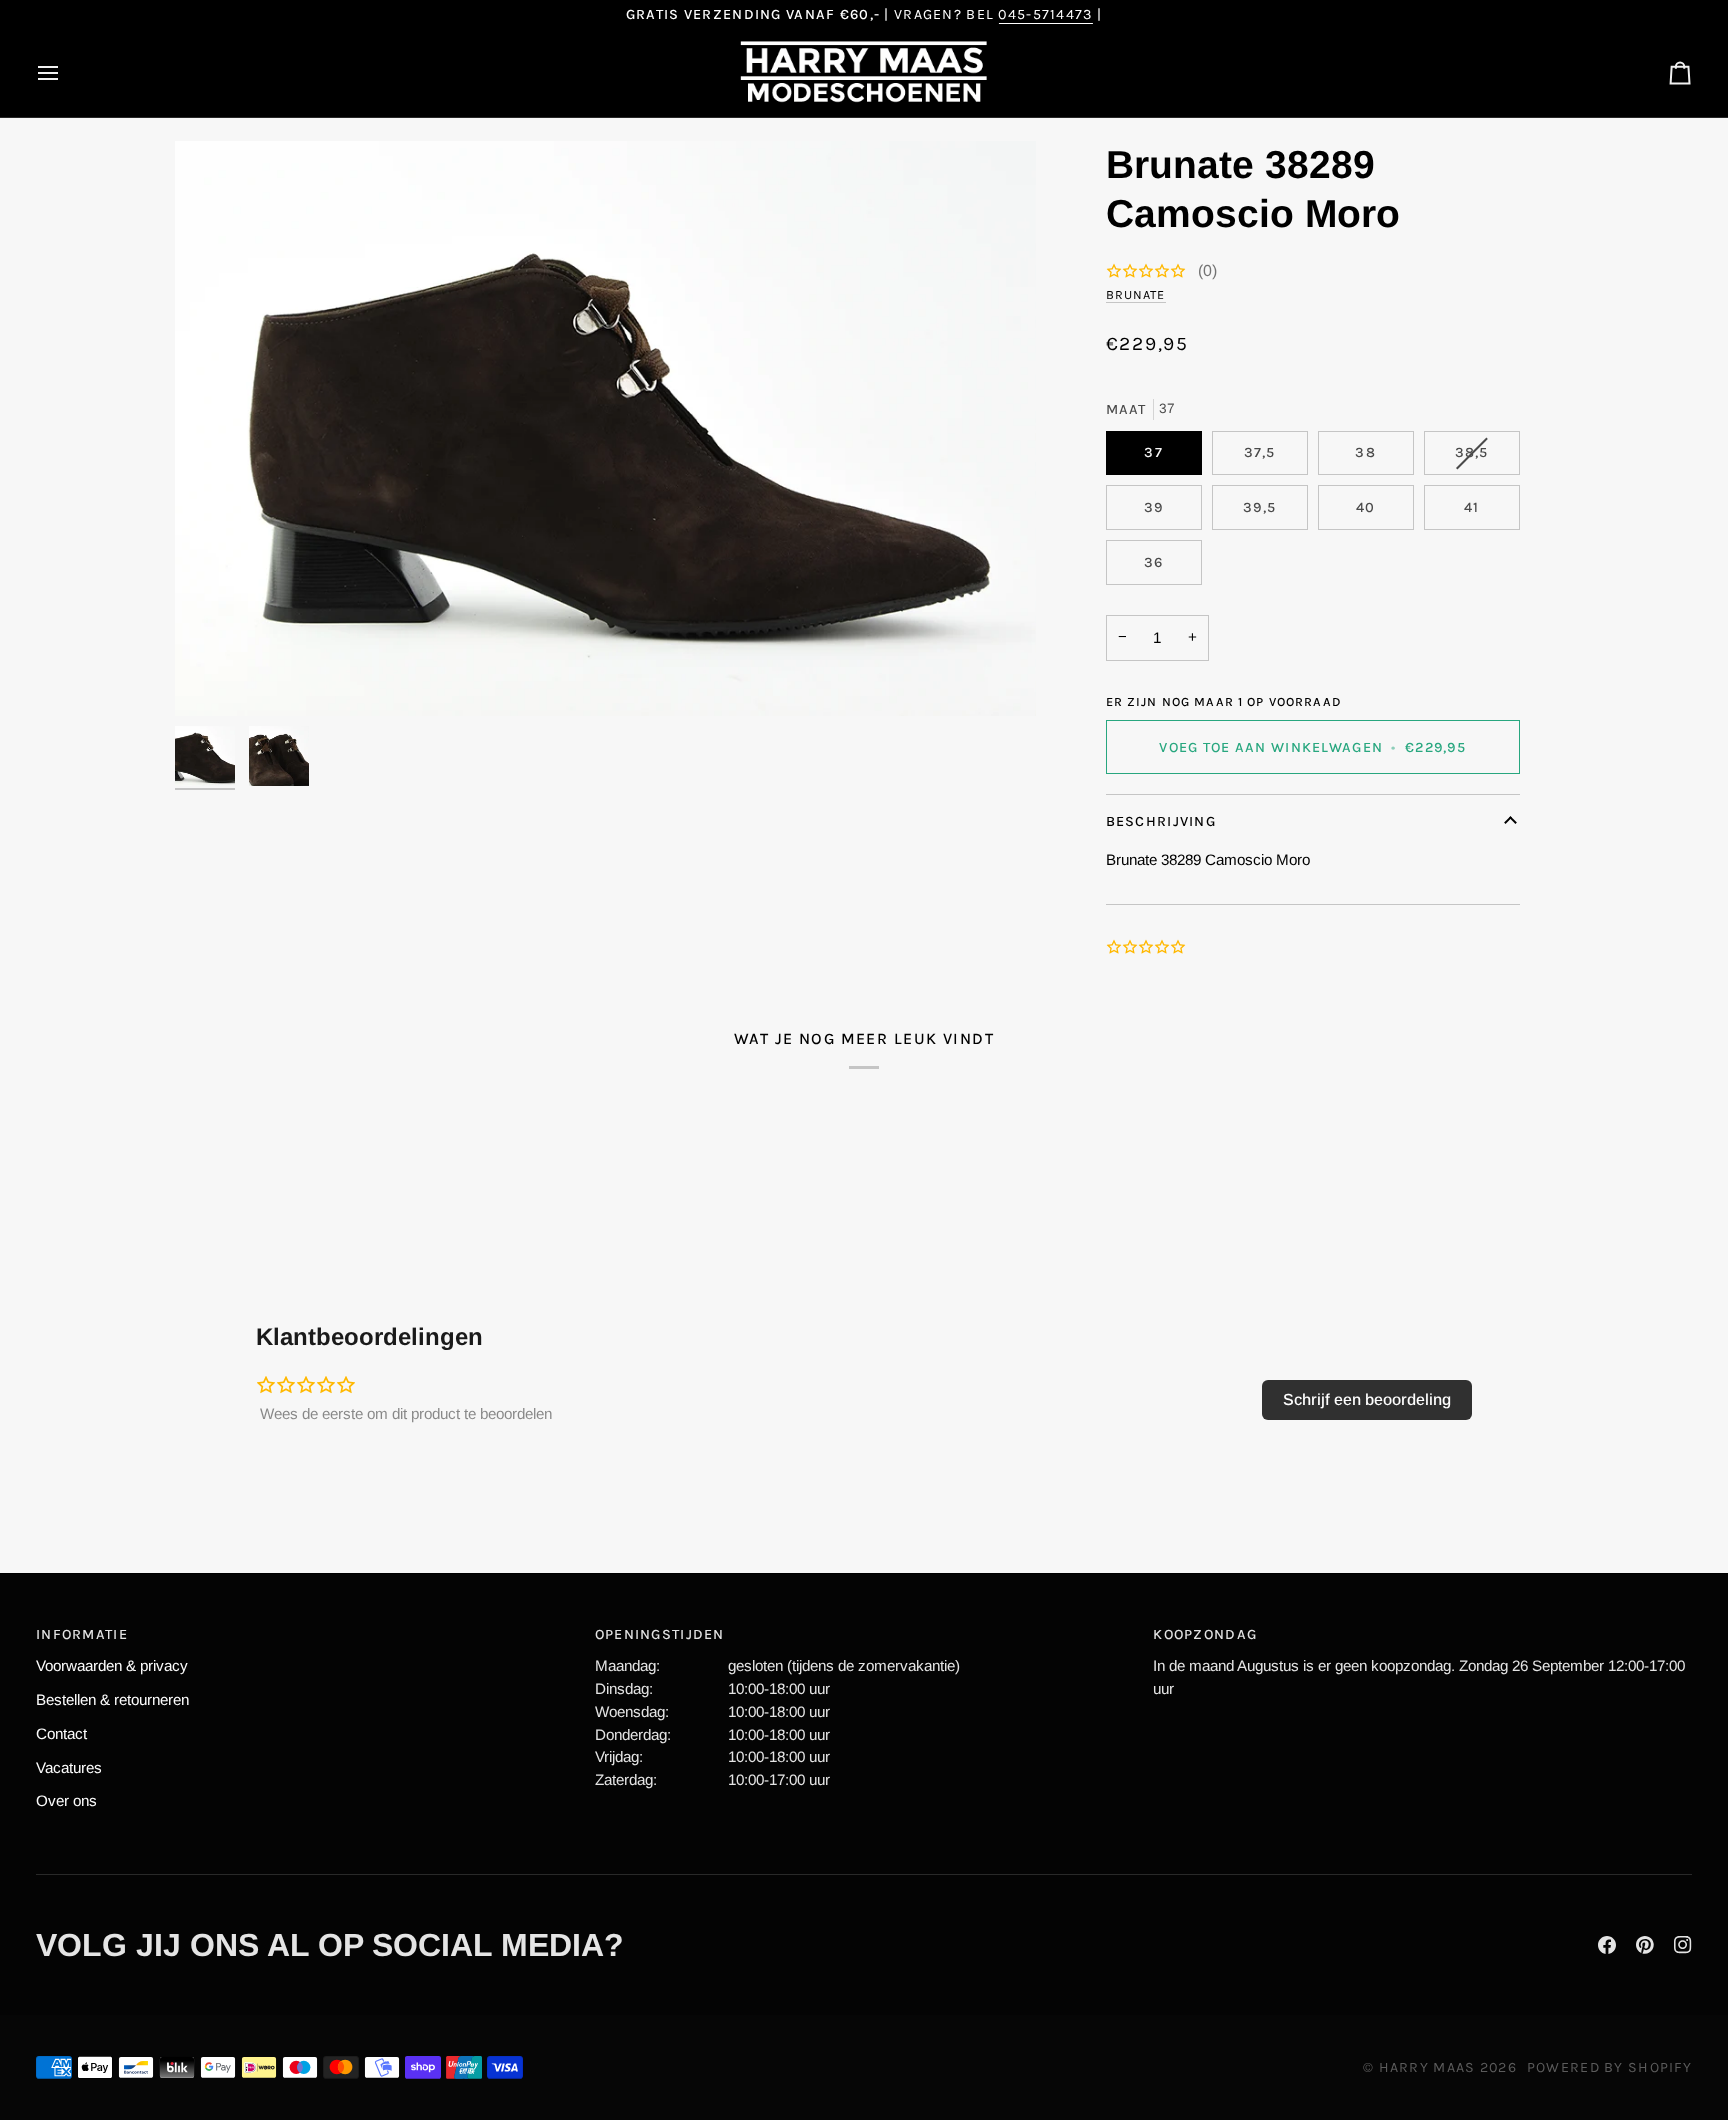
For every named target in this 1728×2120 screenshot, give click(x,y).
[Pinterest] (1645, 1945)
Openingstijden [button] (660, 1634)
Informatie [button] (82, 1634)
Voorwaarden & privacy (112, 1665)
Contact (61, 1733)
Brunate (1136, 294)
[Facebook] (1607, 1945)
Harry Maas (1427, 2067)
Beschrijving (1161, 821)
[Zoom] (605, 428)
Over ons (66, 1800)
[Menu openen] (66, 73)
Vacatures (69, 1767)
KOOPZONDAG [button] (1205, 1634)
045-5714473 (1045, 14)
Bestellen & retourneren (112, 1699)
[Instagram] (1683, 1945)
